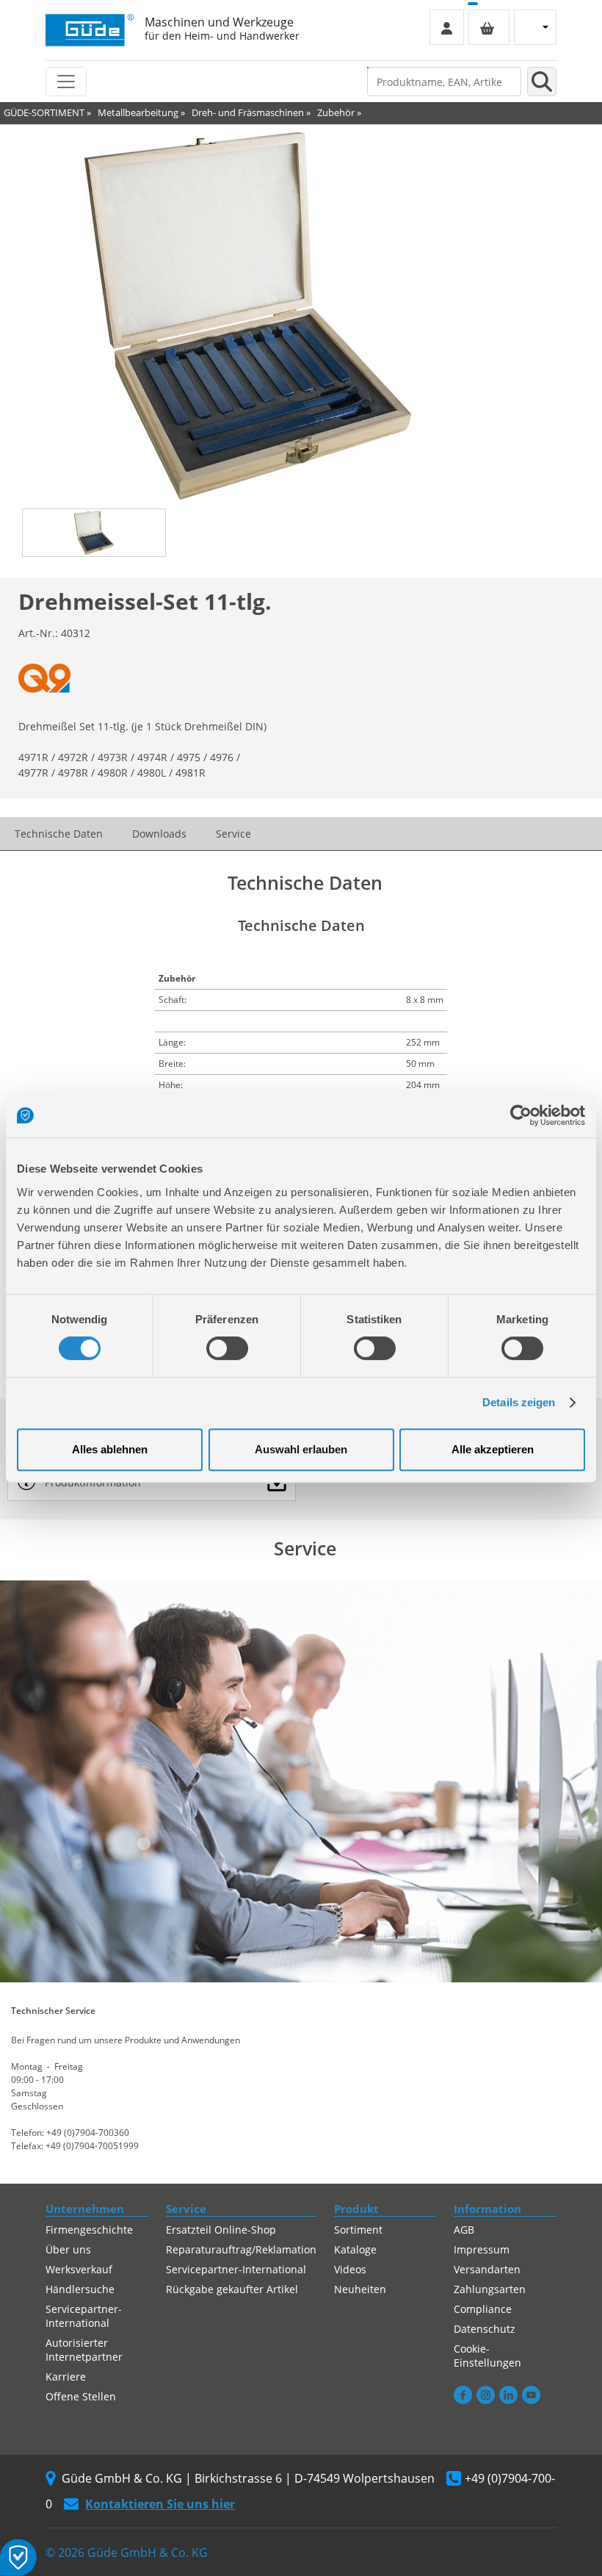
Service (233, 834)
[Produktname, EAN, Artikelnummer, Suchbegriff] (542, 82)
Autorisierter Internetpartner (84, 2350)
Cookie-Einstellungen (487, 2356)
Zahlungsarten (490, 2289)
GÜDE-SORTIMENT (44, 112)
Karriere (66, 2377)
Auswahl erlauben (301, 1449)
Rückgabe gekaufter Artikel (232, 2289)
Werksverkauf (79, 2269)
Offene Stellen (81, 2396)
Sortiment (358, 2230)
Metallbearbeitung (138, 112)
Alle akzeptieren (493, 1449)
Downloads (159, 834)
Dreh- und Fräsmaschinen (248, 112)
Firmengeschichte (89, 2230)
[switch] (227, 1348)
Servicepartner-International (84, 2316)
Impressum (482, 2249)
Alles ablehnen (110, 1449)
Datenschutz (485, 2329)
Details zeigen (519, 1402)
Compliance (483, 2309)
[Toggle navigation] (66, 82)
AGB (464, 2230)
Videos (350, 2269)
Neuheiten (360, 2289)
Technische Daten (59, 834)
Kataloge (355, 2249)
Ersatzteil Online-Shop (221, 2230)
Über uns (68, 2249)
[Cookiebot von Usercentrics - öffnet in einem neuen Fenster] (521, 1115)
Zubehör (336, 112)
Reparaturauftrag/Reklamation (241, 2249)
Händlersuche (80, 2289)
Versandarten (487, 2269)
